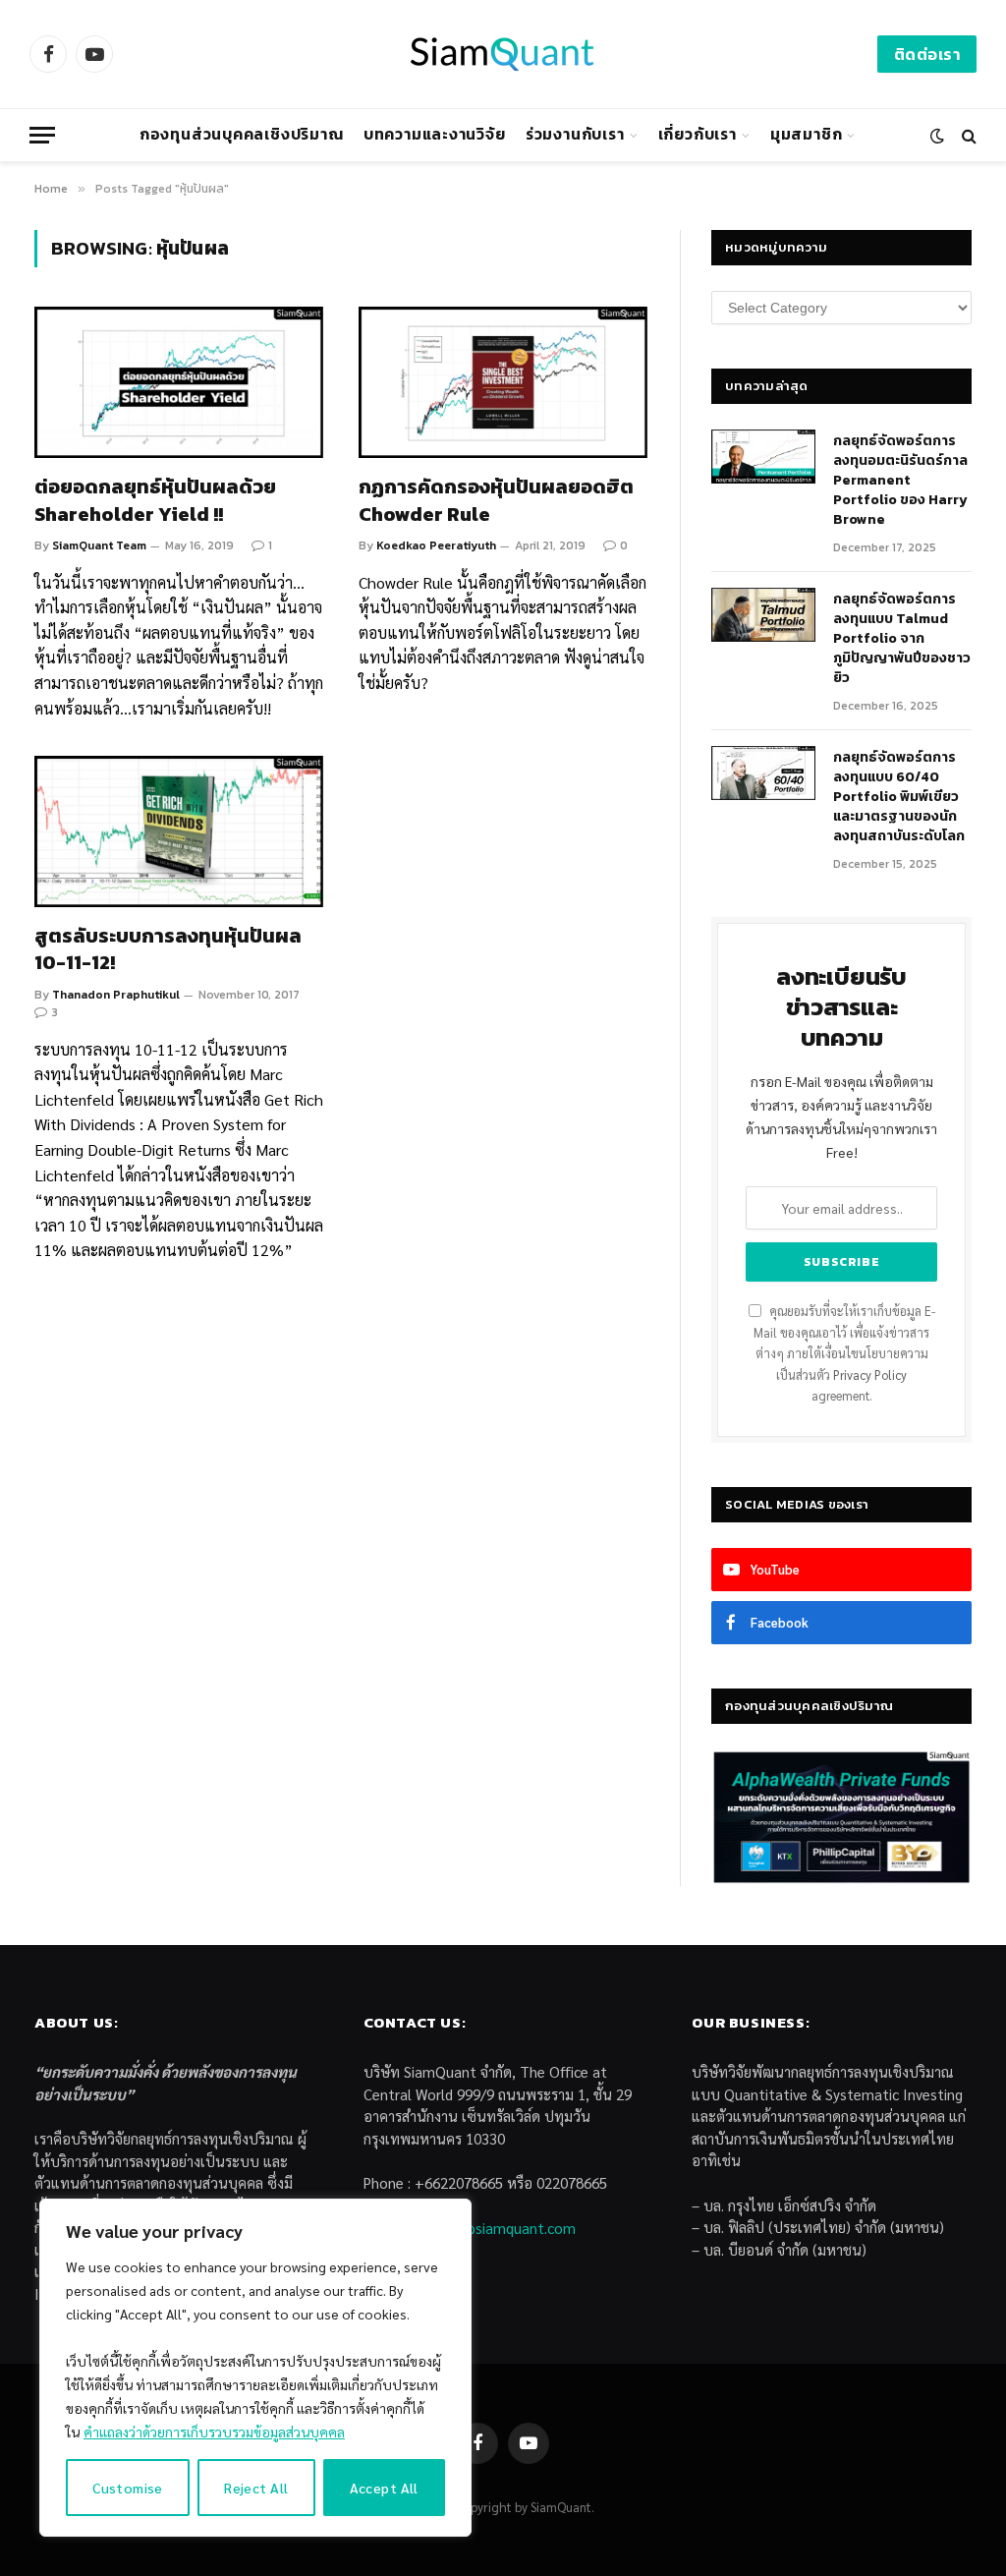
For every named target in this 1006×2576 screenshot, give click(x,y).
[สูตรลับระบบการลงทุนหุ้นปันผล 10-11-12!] (179, 831)
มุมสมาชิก (806, 134)
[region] (255, 2368)
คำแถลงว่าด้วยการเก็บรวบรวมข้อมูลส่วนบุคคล (214, 2432)
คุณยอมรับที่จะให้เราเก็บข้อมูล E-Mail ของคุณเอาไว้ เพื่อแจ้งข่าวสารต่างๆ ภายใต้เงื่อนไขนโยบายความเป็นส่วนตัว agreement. (844, 1353)
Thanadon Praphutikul (116, 995)
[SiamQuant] (503, 54)
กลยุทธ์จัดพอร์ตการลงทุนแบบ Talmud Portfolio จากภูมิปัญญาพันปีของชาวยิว (902, 639)
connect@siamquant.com (493, 2228)
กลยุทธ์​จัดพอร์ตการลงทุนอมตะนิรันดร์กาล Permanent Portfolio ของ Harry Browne (900, 481)
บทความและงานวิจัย (435, 134)
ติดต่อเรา (927, 54)
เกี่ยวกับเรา (698, 134)
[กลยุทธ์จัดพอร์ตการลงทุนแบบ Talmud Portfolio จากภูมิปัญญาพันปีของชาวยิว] (763, 615)
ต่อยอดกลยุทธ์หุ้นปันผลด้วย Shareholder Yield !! (155, 500)
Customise (128, 2488)
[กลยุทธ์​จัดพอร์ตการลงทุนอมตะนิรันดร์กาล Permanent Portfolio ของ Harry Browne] (763, 457)
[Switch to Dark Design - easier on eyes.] (937, 136)
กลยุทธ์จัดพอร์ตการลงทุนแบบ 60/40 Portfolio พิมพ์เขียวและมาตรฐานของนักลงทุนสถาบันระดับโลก (899, 797)
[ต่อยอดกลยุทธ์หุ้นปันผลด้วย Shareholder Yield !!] (179, 382)
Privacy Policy (870, 1375)
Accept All (384, 2488)
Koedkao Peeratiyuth (436, 545)
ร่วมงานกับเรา (575, 134)
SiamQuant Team (99, 545)
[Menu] (42, 135)
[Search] (967, 135)
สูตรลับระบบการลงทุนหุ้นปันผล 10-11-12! (168, 949)
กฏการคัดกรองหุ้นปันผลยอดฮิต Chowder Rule (496, 500)
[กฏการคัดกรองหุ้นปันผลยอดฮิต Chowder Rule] (503, 382)
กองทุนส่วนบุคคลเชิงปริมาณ (242, 134)
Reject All (256, 2488)
